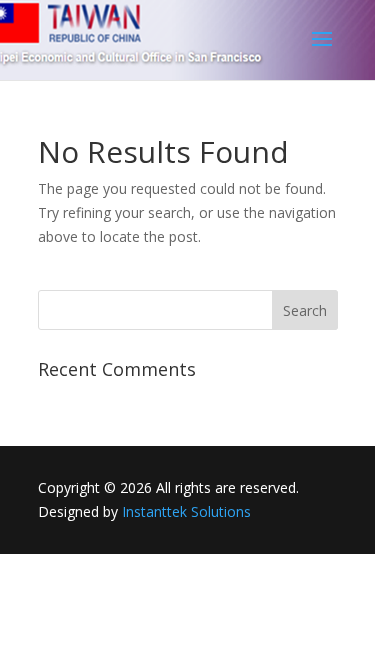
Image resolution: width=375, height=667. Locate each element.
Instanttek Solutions (186, 511)
